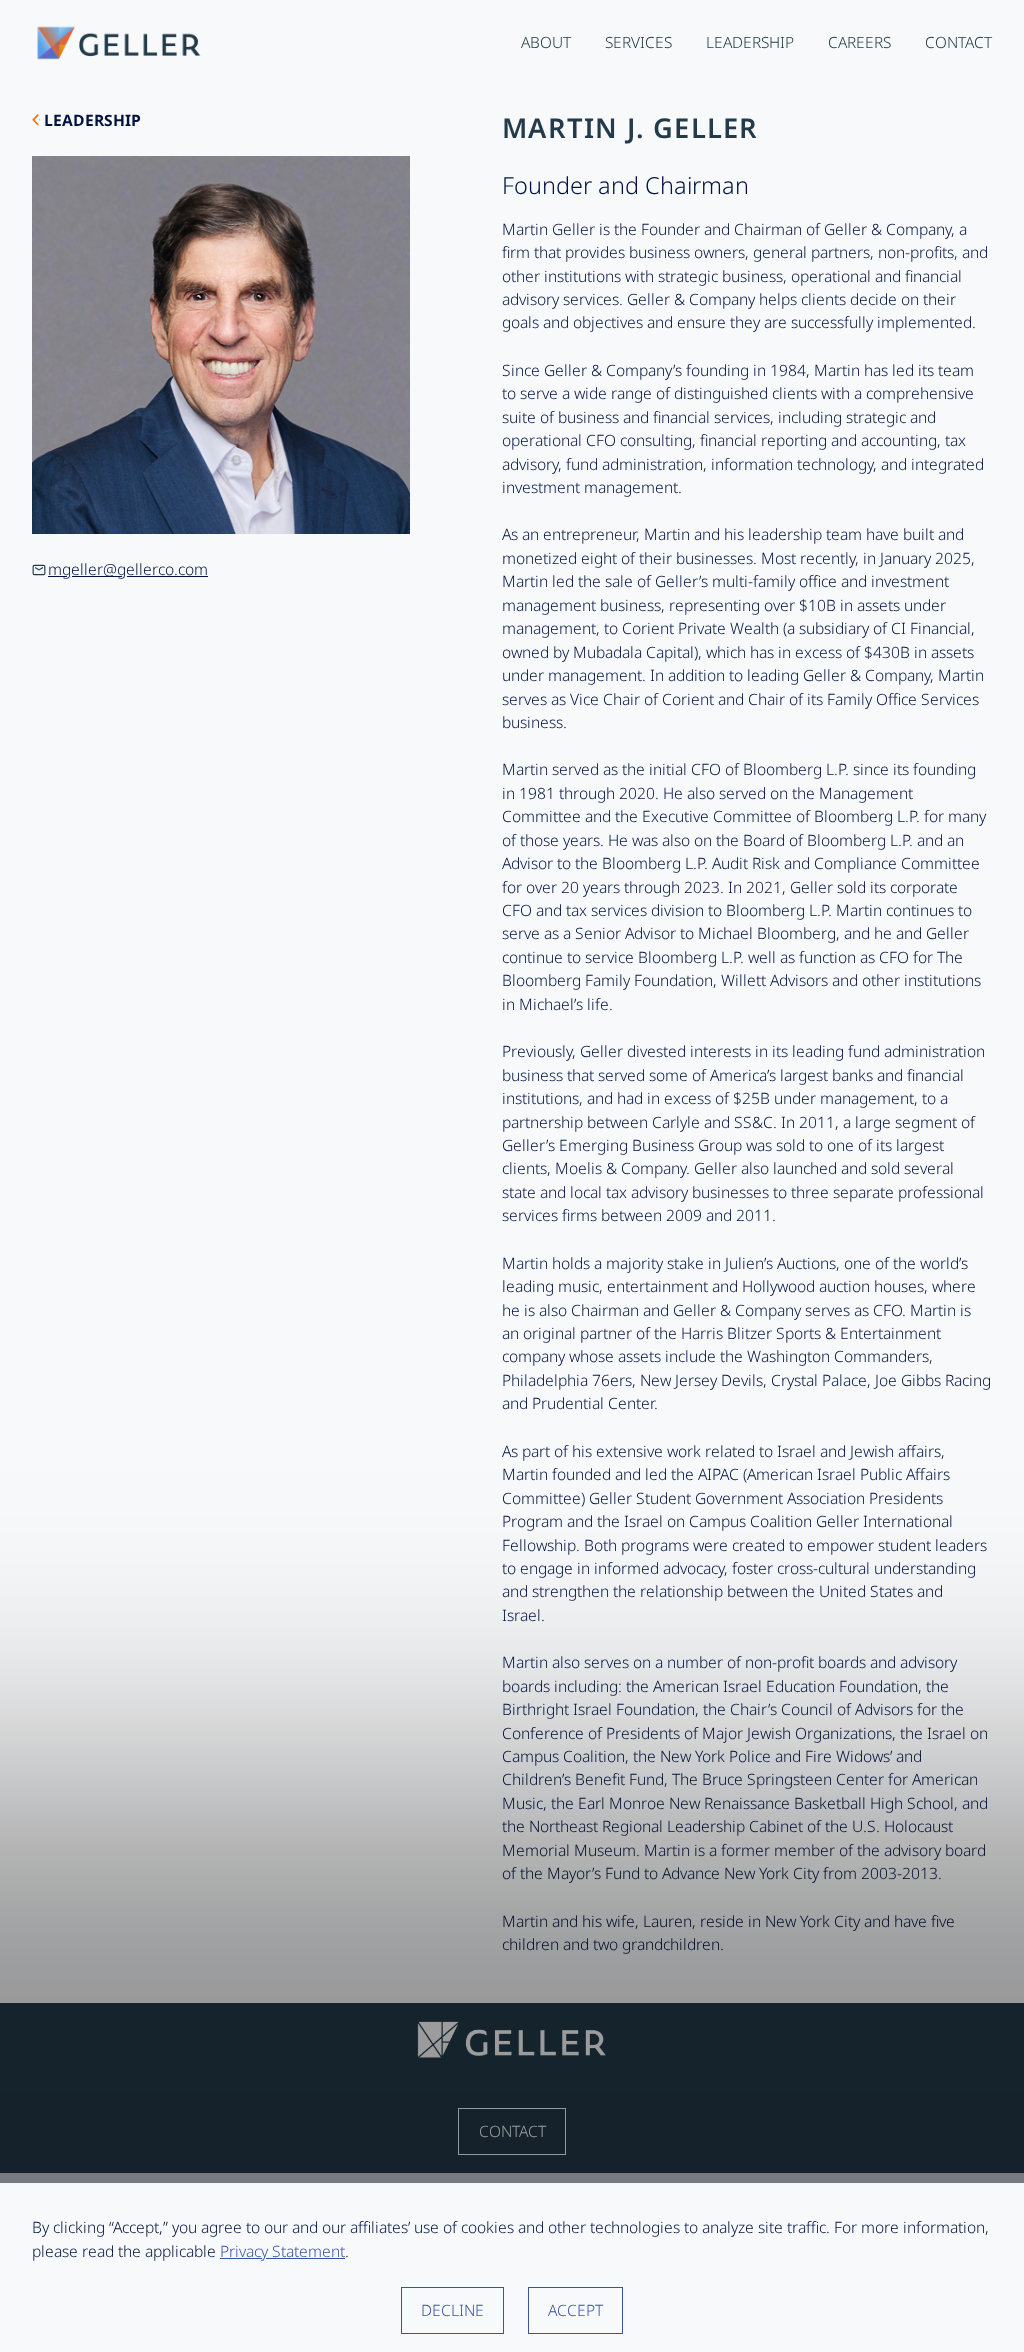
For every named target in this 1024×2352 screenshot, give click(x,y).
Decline (452, 2310)
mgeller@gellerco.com (128, 569)
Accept (575, 2310)
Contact (512, 2131)
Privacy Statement (282, 2251)
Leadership (92, 120)
